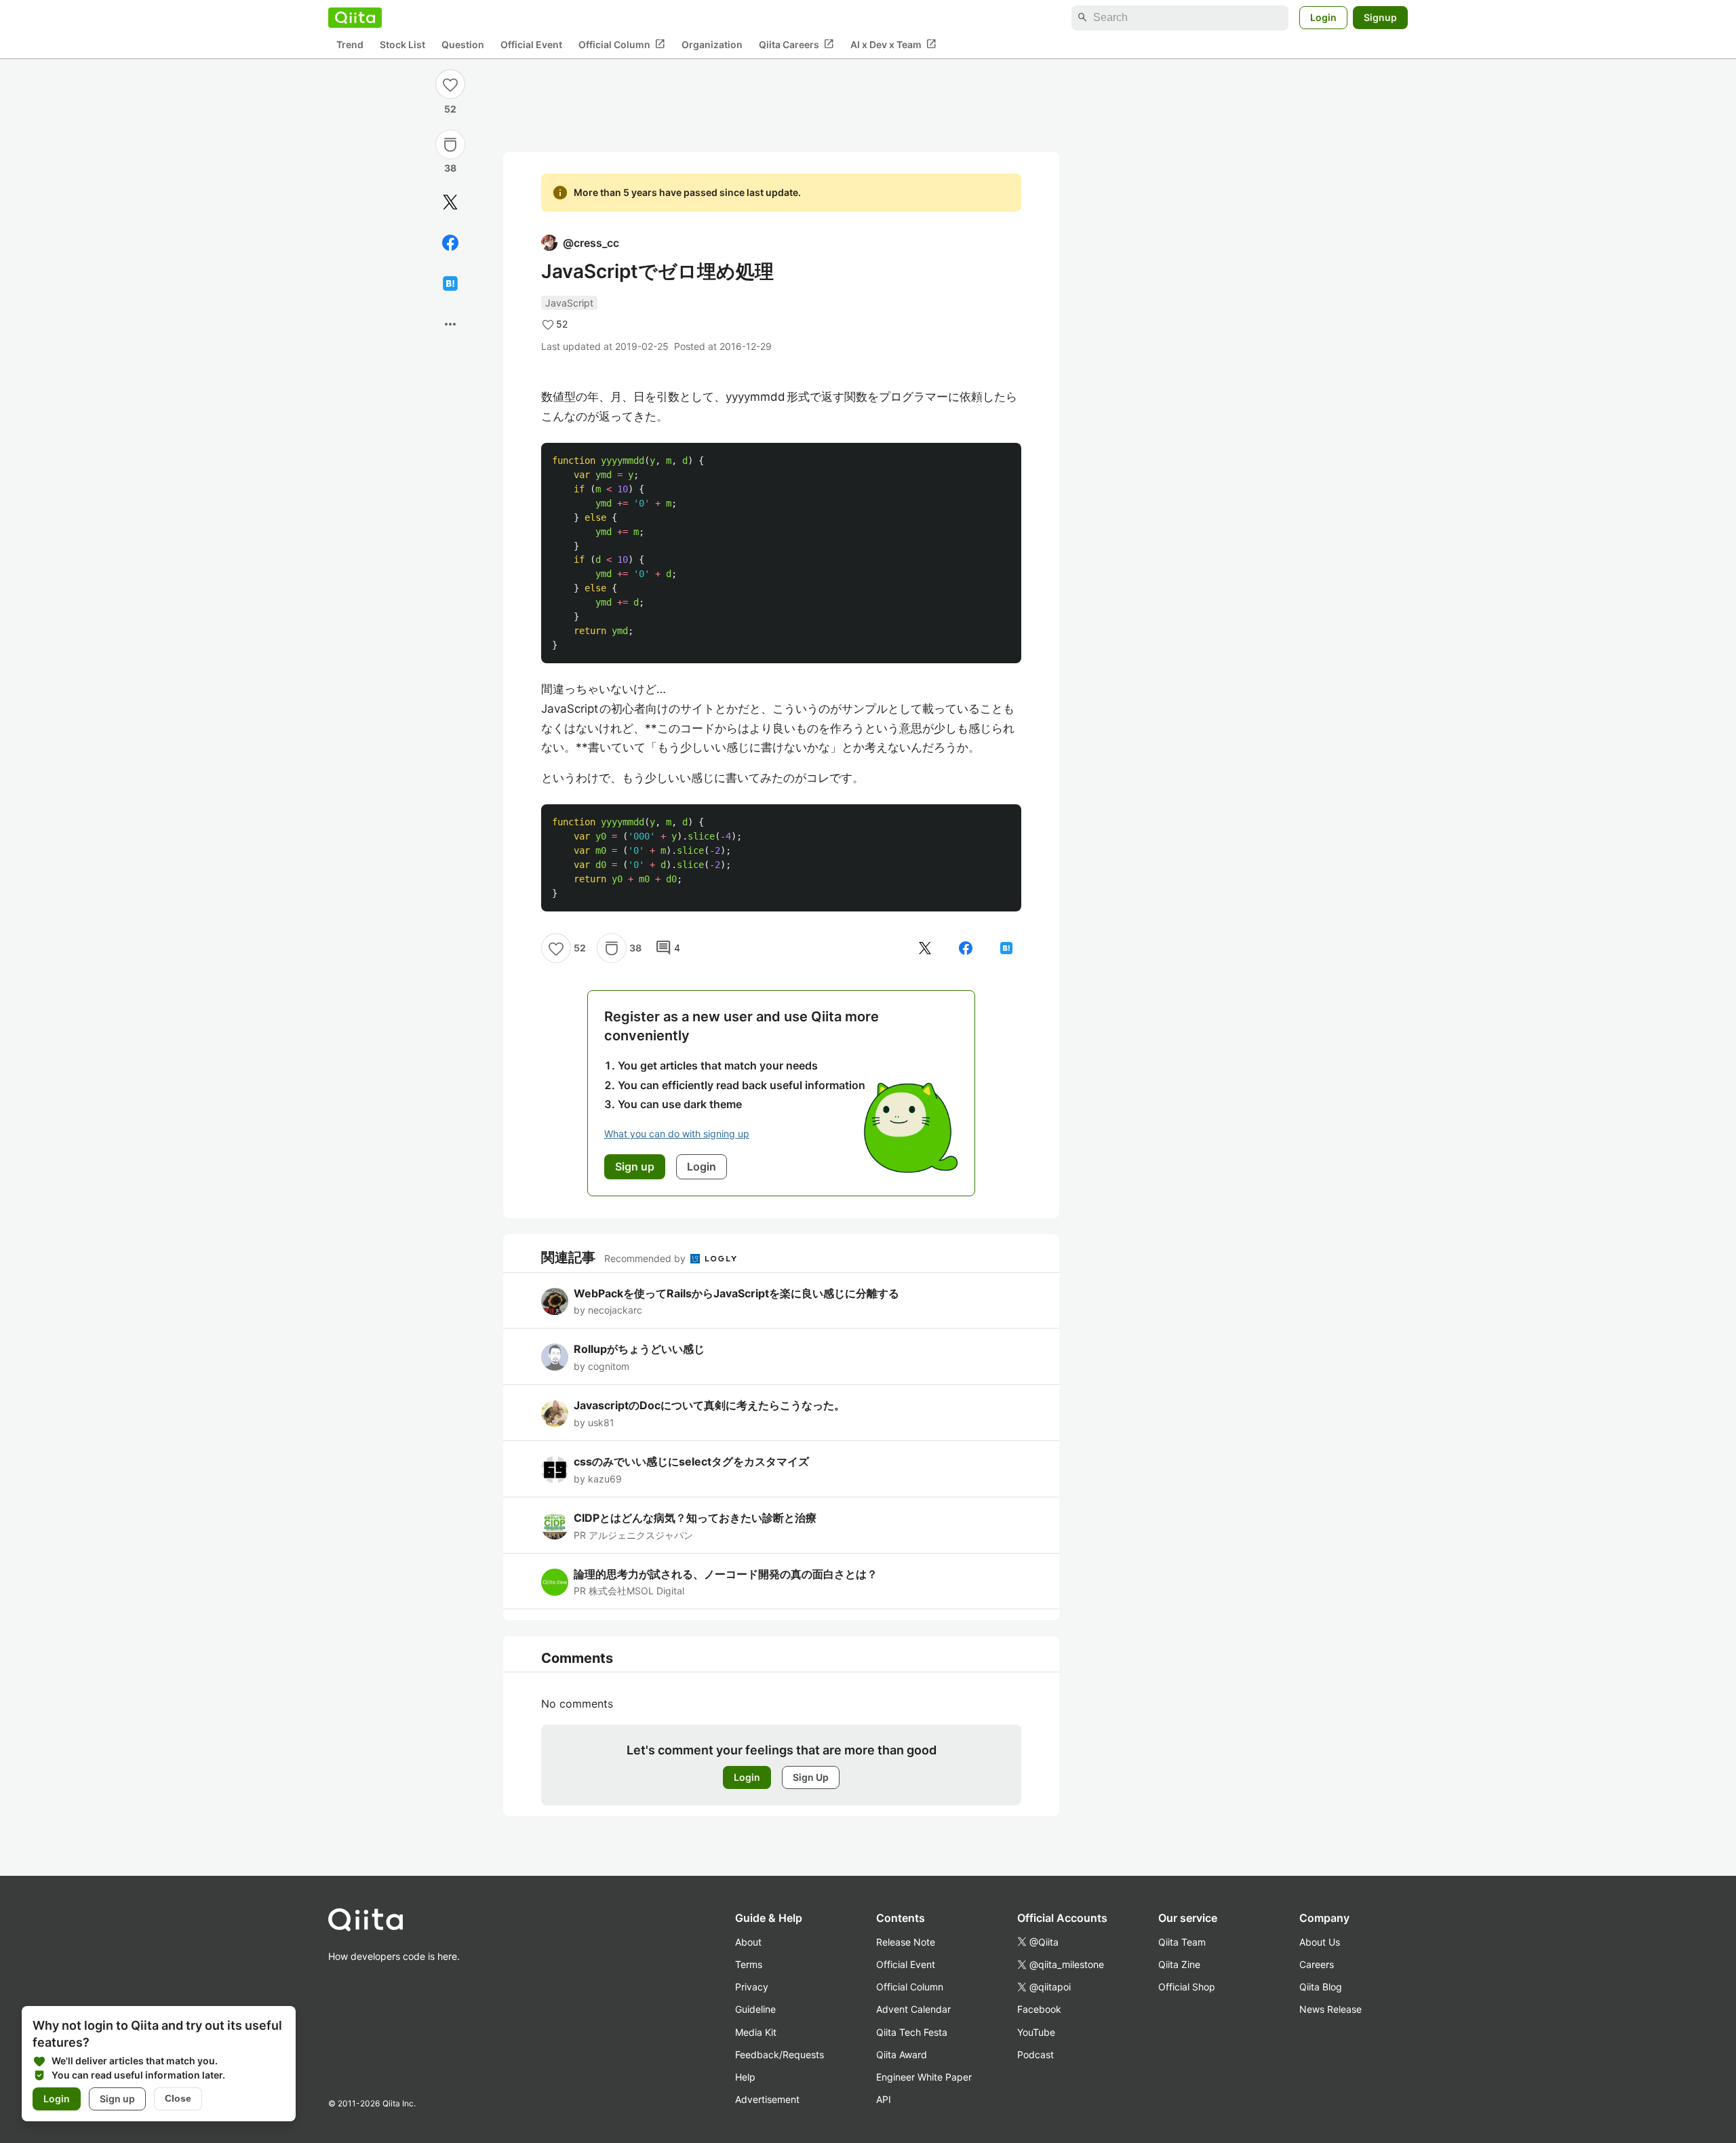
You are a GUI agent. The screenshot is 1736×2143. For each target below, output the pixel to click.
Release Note (906, 1942)
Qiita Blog (1321, 1987)
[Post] (450, 202)
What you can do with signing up (677, 1134)
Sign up (117, 2099)
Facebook (1039, 2009)
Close (178, 2098)
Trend (350, 44)
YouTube (1036, 2032)
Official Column (622, 44)
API (884, 2099)
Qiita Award (902, 2054)
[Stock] (450, 144)
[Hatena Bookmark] (450, 283)
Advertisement (767, 2099)
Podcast (1035, 2054)
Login (1323, 17)
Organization (712, 44)
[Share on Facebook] (450, 243)
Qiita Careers (796, 44)
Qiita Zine (1179, 1964)
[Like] (450, 84)
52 (450, 109)
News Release (1330, 2009)
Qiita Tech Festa (912, 2032)
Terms (749, 1964)
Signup (1380, 17)
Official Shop (1187, 1987)
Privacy (752, 1987)
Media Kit (756, 2032)
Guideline (755, 2009)
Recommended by (646, 1258)
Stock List (402, 44)
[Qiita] (355, 18)
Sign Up (811, 1777)
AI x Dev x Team (893, 44)
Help (745, 2077)
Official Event (531, 44)
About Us (1320, 1942)
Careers (1317, 1964)
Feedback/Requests (780, 2054)
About (748, 1942)
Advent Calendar (913, 2009)
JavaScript (569, 303)
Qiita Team (1182, 1942)
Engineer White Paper (924, 2077)
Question (463, 44)
